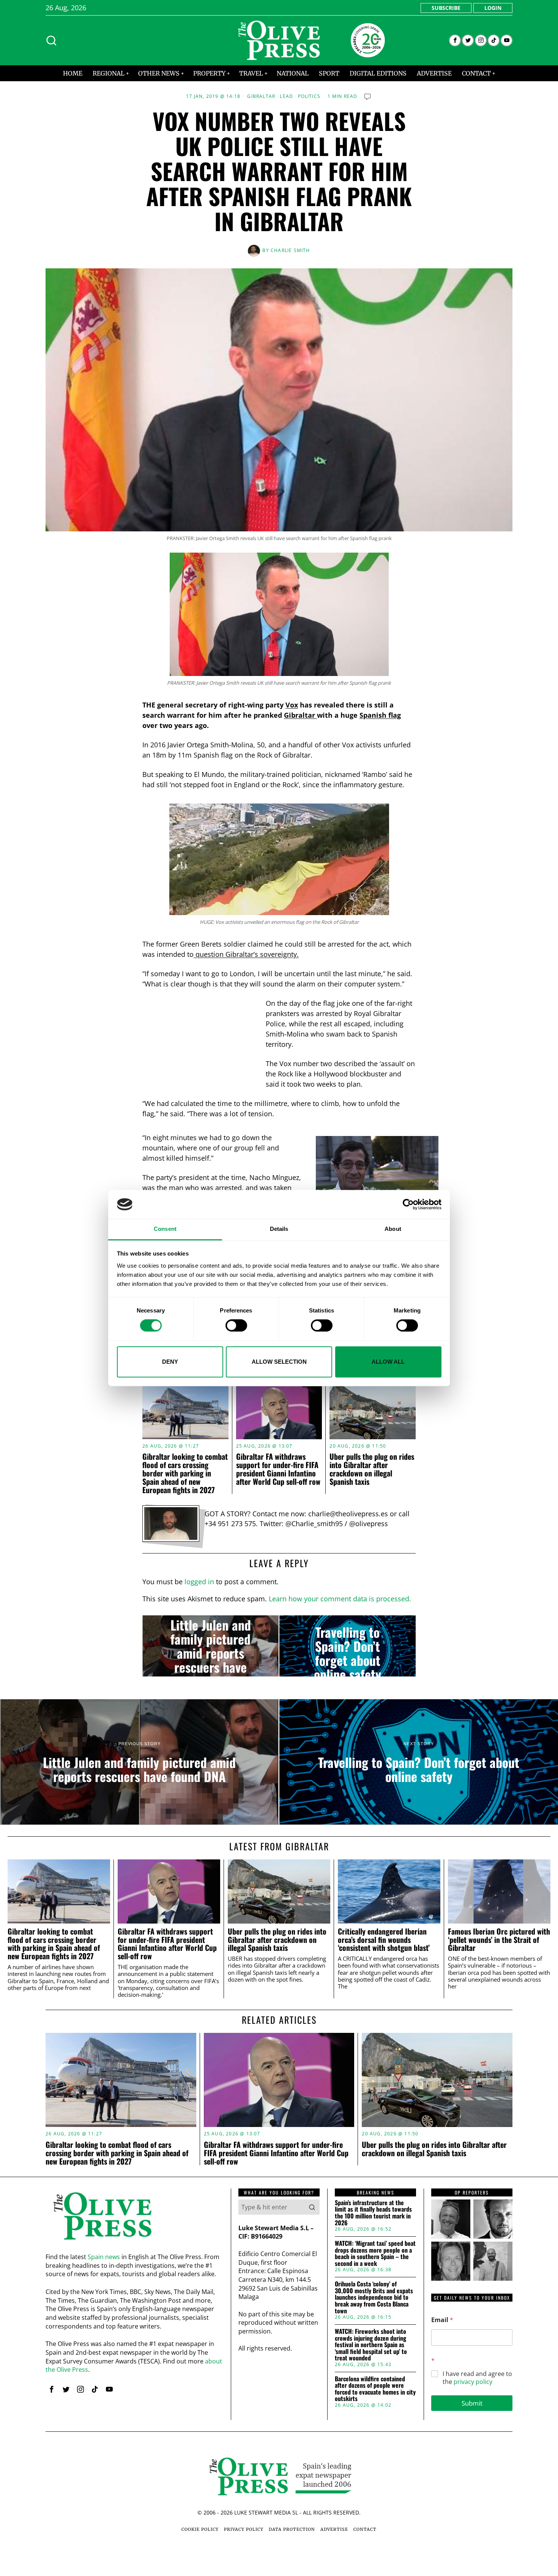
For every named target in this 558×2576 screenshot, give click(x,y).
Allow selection (279, 1362)
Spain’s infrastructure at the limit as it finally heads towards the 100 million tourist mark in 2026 (373, 2213)
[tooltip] (455, 40)
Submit (472, 2403)
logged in (199, 1582)
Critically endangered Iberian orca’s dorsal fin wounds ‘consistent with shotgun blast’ (384, 1940)
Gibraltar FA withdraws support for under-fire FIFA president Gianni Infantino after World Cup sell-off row (278, 1469)
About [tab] (393, 1229)
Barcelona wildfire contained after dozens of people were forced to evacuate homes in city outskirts (375, 2389)
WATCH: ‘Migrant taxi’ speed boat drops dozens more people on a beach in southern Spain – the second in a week (375, 2253)
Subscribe (446, 8)
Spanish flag (380, 715)
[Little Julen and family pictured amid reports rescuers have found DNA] (210, 1646)
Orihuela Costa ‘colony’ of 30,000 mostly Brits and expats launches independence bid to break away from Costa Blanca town (374, 2297)
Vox (292, 705)
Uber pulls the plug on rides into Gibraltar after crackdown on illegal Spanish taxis (372, 1469)
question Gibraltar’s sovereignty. (246, 954)
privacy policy (473, 2382)
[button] (312, 2207)
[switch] (236, 1325)
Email (442, 2320)
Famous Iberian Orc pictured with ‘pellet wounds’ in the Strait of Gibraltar (499, 1940)
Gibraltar (261, 96)
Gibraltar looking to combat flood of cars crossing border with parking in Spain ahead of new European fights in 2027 (185, 1473)
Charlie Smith (290, 250)
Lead (286, 96)
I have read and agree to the (477, 2378)
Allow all (388, 1362)
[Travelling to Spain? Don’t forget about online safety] (348, 1646)
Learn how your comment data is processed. (340, 1599)
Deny (170, 1362)
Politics (309, 96)
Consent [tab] (165, 1229)
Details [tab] (279, 1229)
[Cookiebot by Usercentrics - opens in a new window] (408, 1204)
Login (493, 8)
